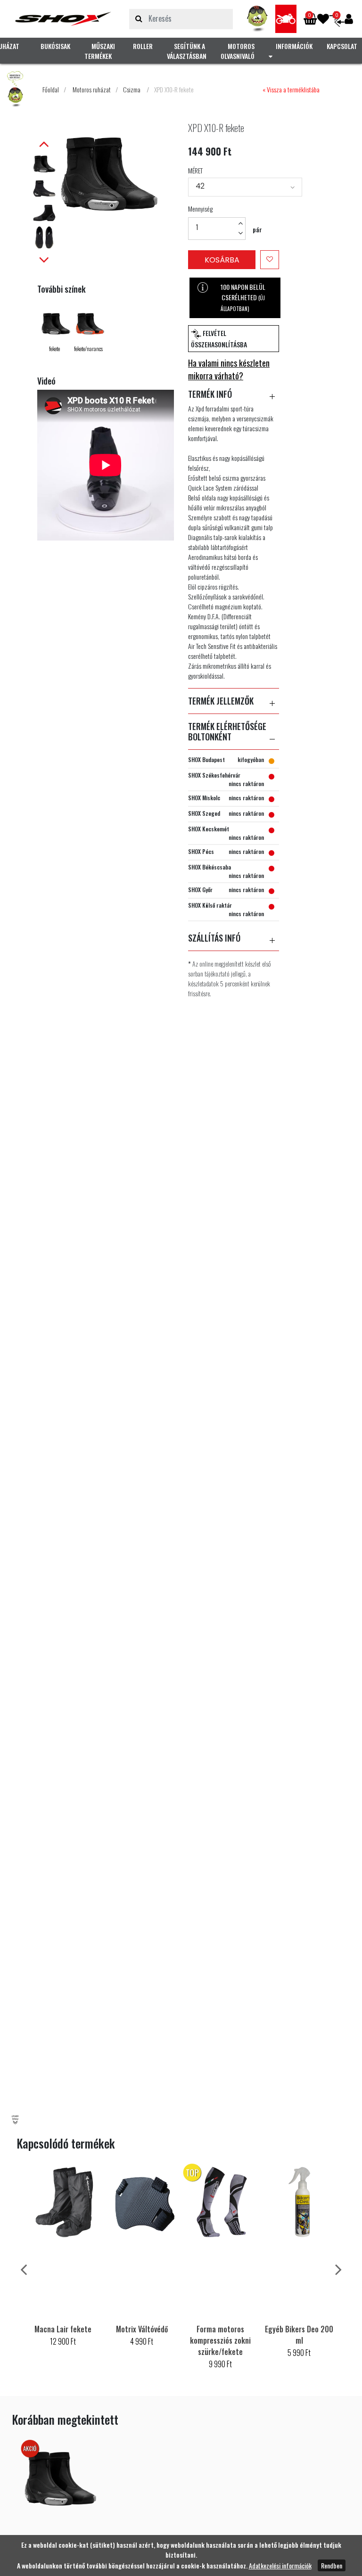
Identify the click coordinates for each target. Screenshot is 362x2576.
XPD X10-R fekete (174, 89)
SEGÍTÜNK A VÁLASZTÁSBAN (187, 51)
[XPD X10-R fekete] (63, 19)
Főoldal (51, 89)
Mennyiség (200, 209)
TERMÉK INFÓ (210, 394)
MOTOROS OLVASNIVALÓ (238, 51)
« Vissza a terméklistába (291, 89)
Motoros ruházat (92, 89)
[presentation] (24, 2268)
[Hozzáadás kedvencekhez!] (270, 260)
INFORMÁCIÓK (294, 46)
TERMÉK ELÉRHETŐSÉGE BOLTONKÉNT (227, 732)
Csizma (132, 89)
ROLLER (143, 46)
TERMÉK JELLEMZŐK (221, 701)
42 (200, 186)
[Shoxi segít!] (258, 19)
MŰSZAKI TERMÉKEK (100, 51)
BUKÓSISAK (55, 46)
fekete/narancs (88, 349)
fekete (54, 349)
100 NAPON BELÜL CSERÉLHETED (243, 297)
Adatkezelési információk (280, 2565)
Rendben (332, 2565)
